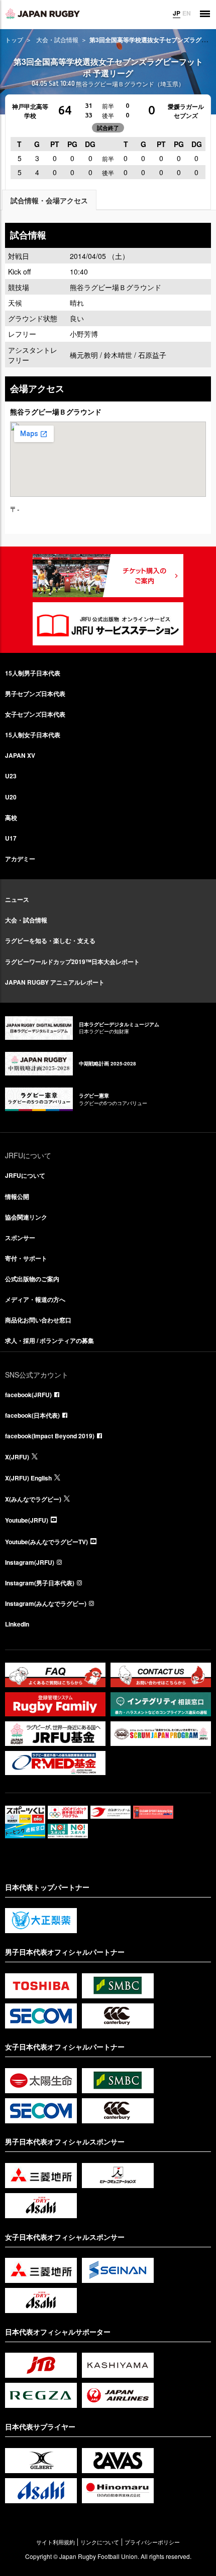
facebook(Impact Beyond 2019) (50, 1436)
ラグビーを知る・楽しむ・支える (50, 940)
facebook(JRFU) (28, 1395)
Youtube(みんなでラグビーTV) (46, 1542)
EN (187, 13)
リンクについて (100, 2542)
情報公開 (17, 1196)
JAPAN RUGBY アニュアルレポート (55, 982)
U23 (11, 776)
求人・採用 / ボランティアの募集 (49, 1340)
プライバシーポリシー (152, 2542)
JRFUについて (25, 1175)
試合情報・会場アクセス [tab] (49, 200)
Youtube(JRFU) (27, 1520)
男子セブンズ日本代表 (35, 694)
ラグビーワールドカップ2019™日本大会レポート (72, 962)
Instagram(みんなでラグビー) (46, 1603)
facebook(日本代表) (32, 1415)
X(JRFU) (17, 1457)
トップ (14, 39)
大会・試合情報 (57, 39)
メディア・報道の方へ (35, 1299)
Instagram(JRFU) (30, 1562)
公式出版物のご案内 (32, 1279)
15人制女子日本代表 (33, 735)
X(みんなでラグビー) (33, 1499)
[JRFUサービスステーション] (108, 624)
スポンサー (20, 1238)
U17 (11, 838)
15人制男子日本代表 (33, 673)
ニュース (17, 899)
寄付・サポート (26, 1258)
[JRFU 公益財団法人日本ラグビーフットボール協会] (43, 14)
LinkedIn (17, 1624)
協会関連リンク (26, 1217)
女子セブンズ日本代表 (35, 714)
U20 (11, 797)
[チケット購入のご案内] (108, 576)
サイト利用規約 (56, 2542)
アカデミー (20, 859)
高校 (11, 818)
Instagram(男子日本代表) (40, 1583)
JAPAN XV (20, 755)
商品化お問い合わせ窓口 (38, 1320)
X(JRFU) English (28, 1478)
